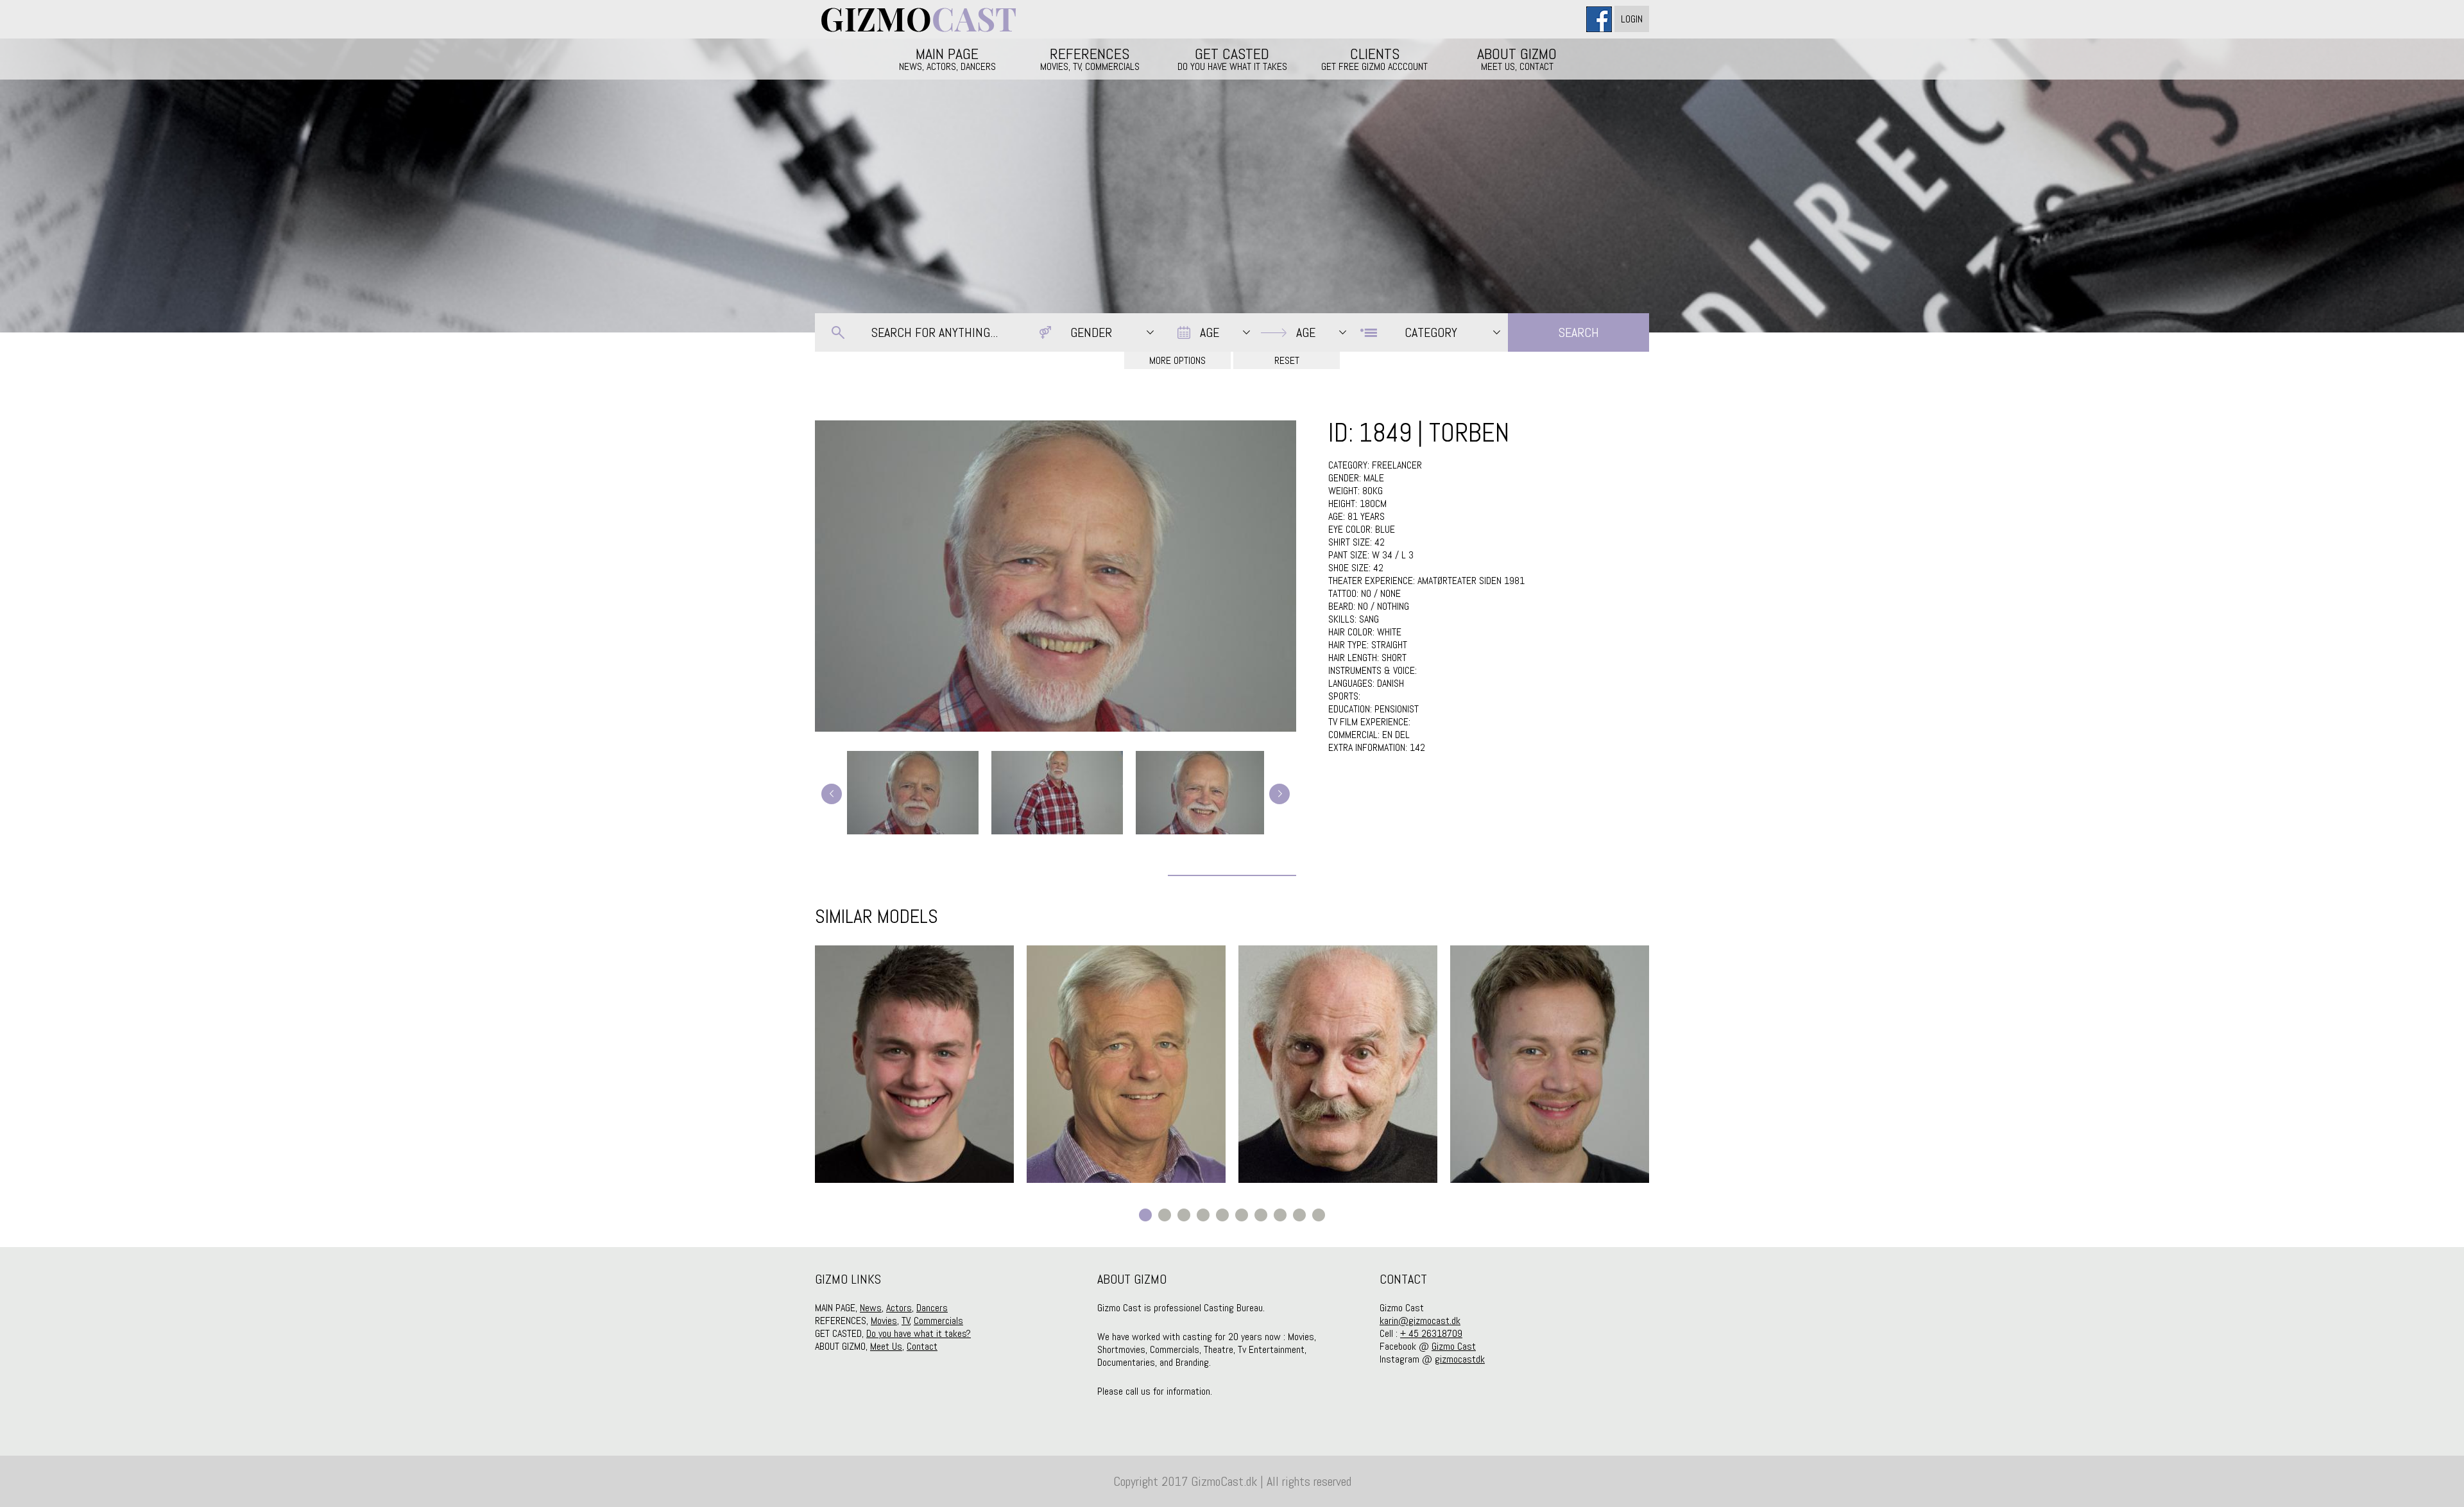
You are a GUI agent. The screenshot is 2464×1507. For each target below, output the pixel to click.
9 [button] (1299, 1215)
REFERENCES (1090, 58)
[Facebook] (1600, 19)
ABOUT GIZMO (1517, 58)
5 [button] (1222, 1215)
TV (906, 1321)
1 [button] (1145, 1215)
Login (1632, 19)
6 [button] (1242, 1215)
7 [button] (1261, 1215)
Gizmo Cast (1454, 1346)
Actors (899, 1308)
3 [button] (1184, 1215)
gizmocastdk (1460, 1359)
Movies (884, 1321)
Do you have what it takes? (919, 1333)
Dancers (932, 1308)
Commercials (938, 1321)
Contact (922, 1346)
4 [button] (1203, 1215)
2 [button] (1165, 1215)
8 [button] (1280, 1215)
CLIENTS (1374, 58)
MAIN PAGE (947, 58)
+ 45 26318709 (1431, 1333)
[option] (914, 1064)
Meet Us (886, 1346)
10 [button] (1319, 1215)
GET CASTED (1232, 58)
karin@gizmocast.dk (1420, 1321)
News (871, 1308)
